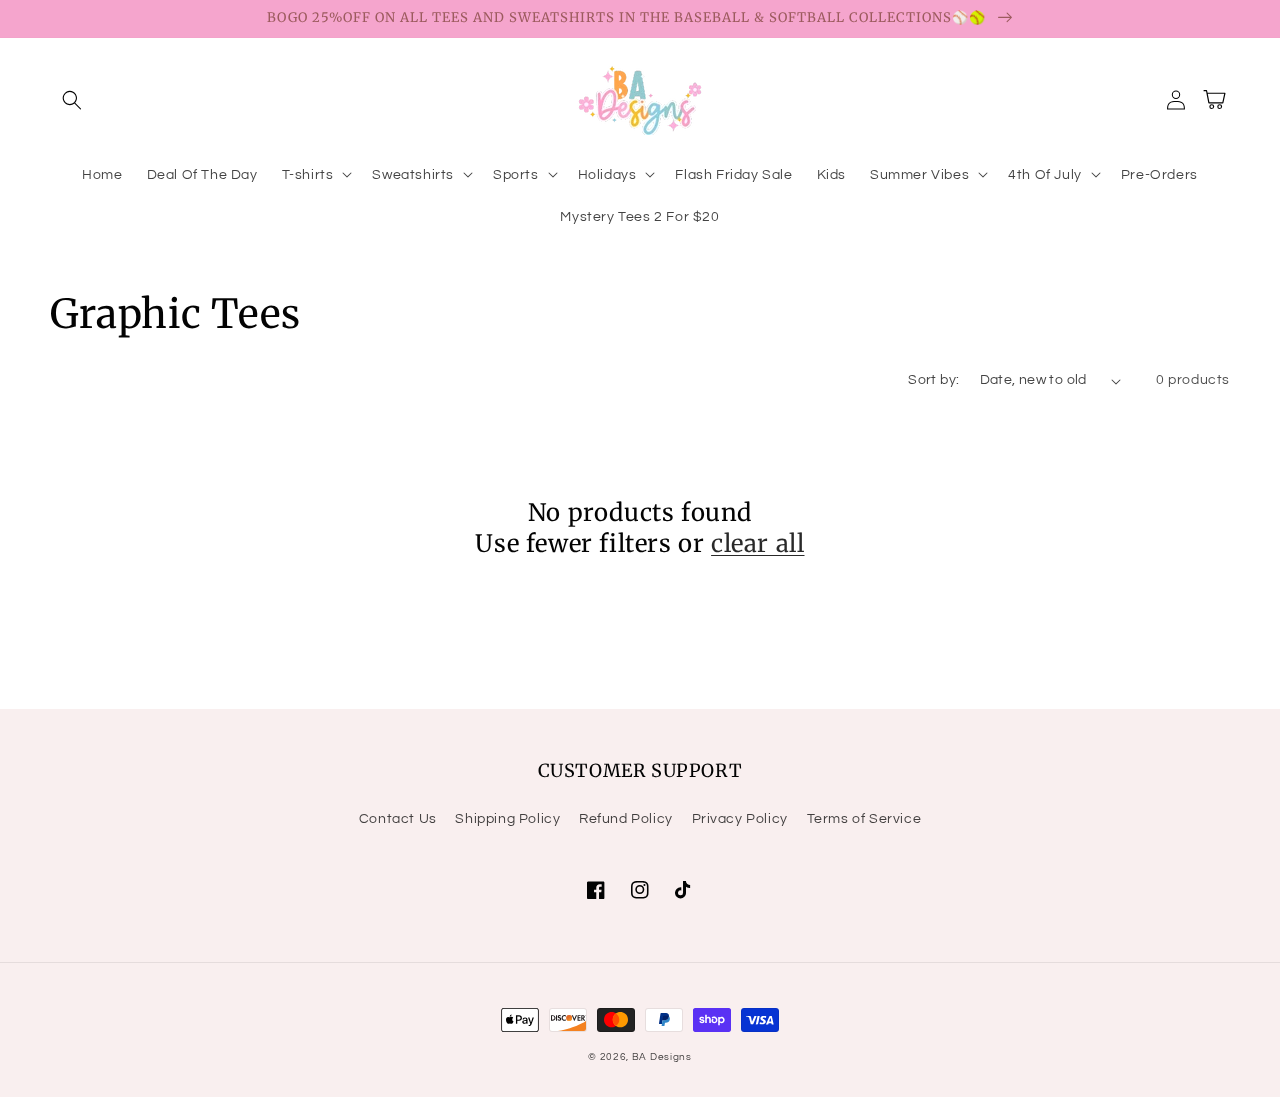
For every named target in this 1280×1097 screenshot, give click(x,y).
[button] (72, 100)
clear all (757, 543)
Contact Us (398, 819)
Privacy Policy (740, 819)
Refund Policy (626, 819)
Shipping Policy (507, 819)
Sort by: (933, 380)
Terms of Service (864, 819)
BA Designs (662, 1057)
